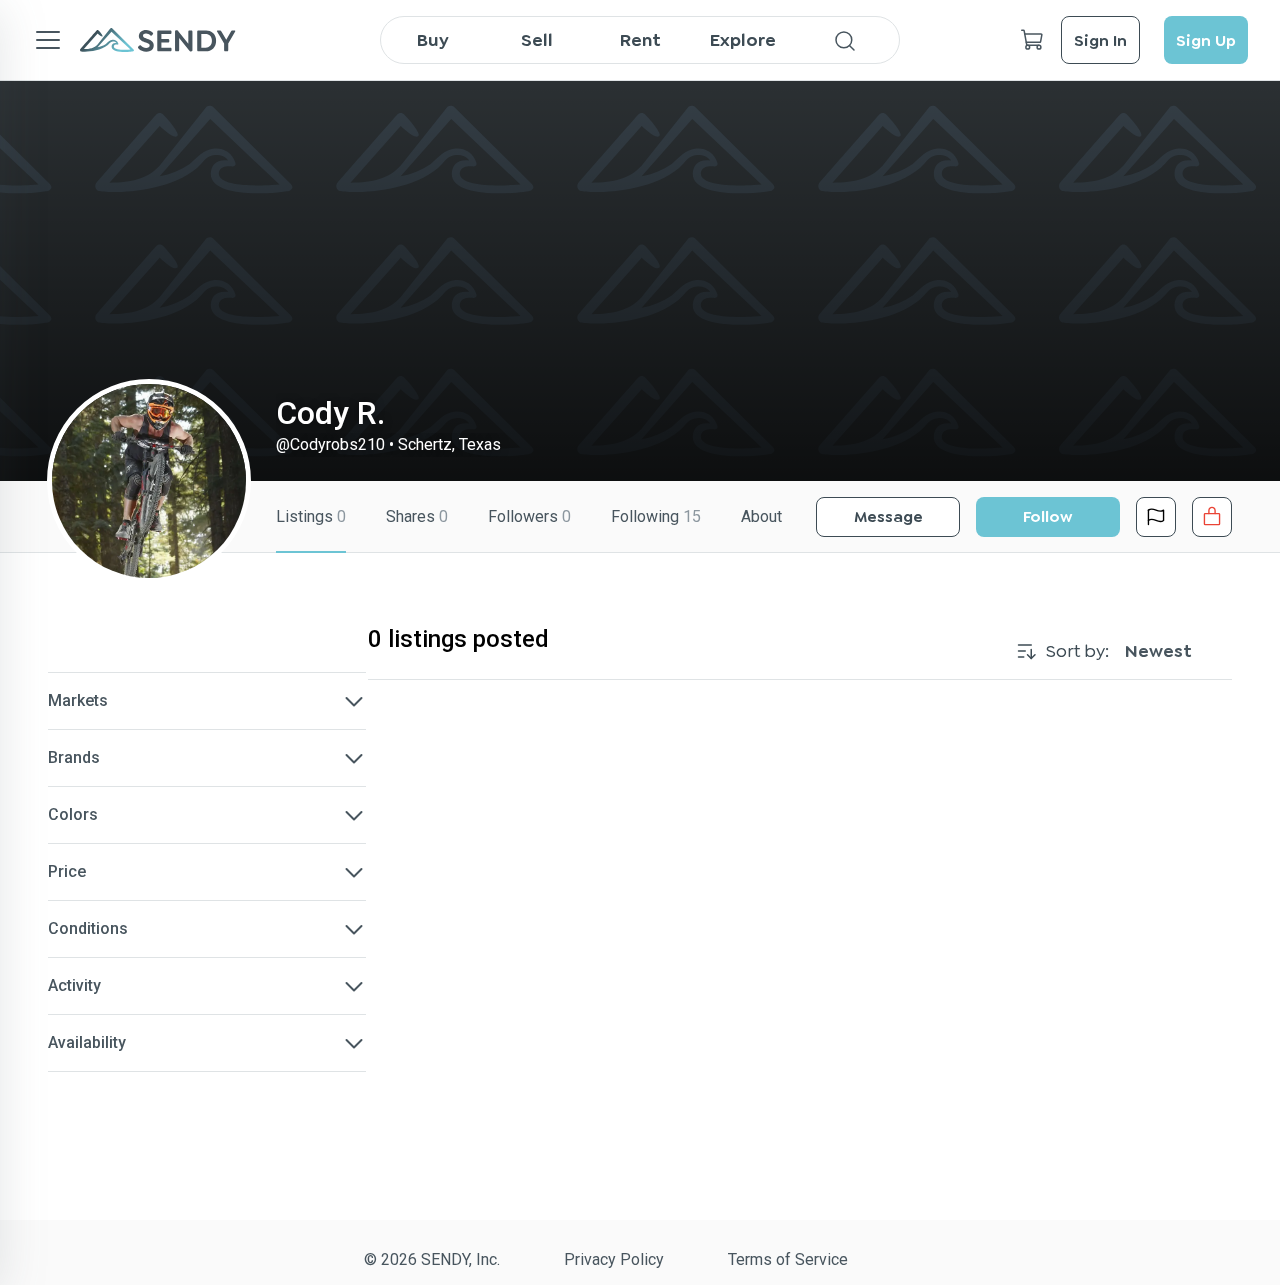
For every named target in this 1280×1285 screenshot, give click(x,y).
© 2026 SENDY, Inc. (432, 1259)
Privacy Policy (614, 1259)
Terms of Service (788, 1259)
